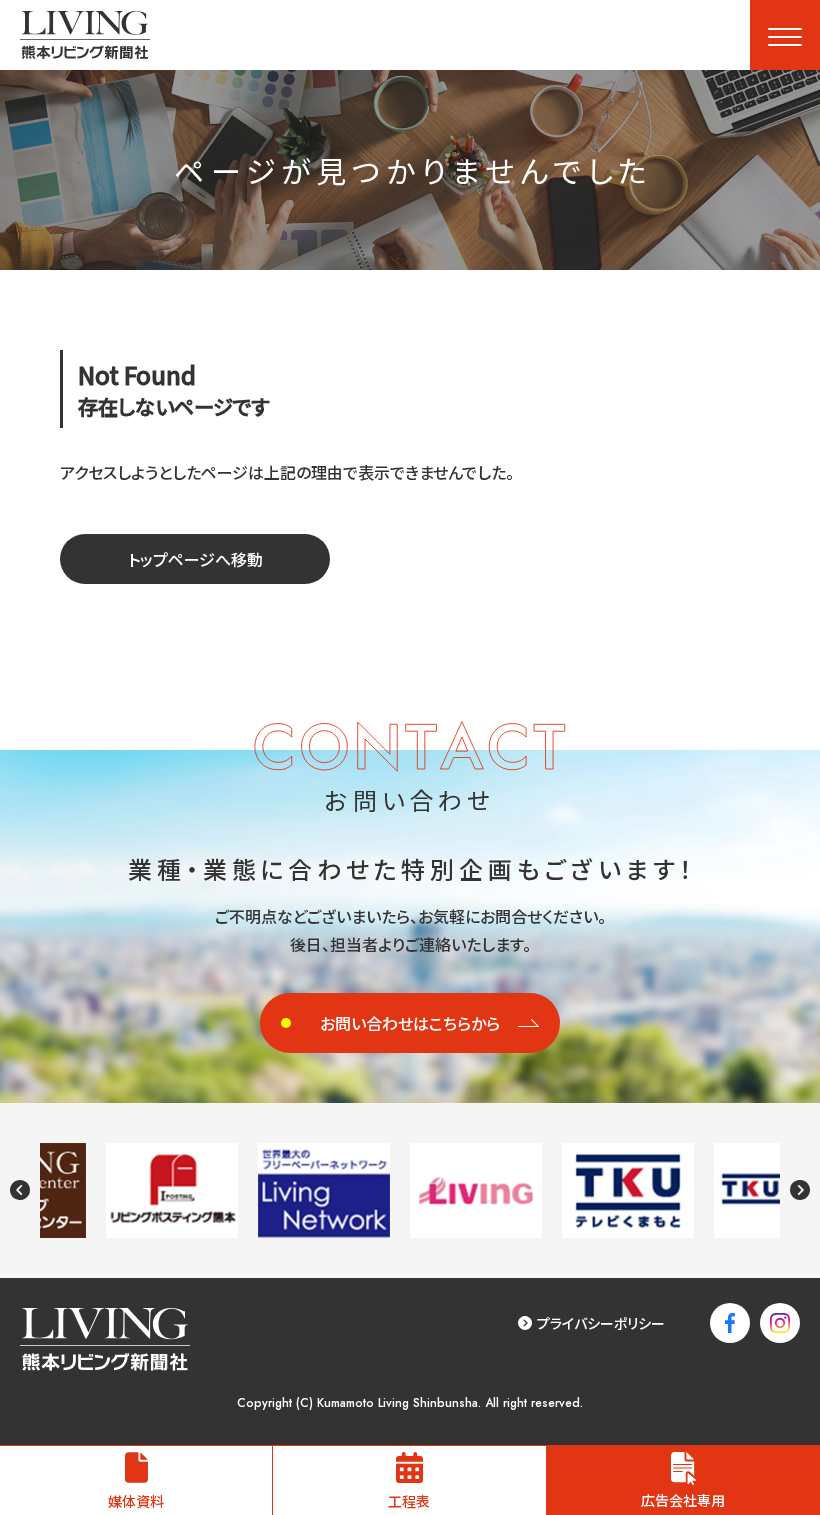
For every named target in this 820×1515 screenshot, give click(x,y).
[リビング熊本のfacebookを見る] (730, 1323)
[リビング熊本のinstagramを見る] (780, 1323)
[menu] (785, 35)
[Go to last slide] (20, 1190)
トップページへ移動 (195, 559)
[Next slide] (800, 1190)
